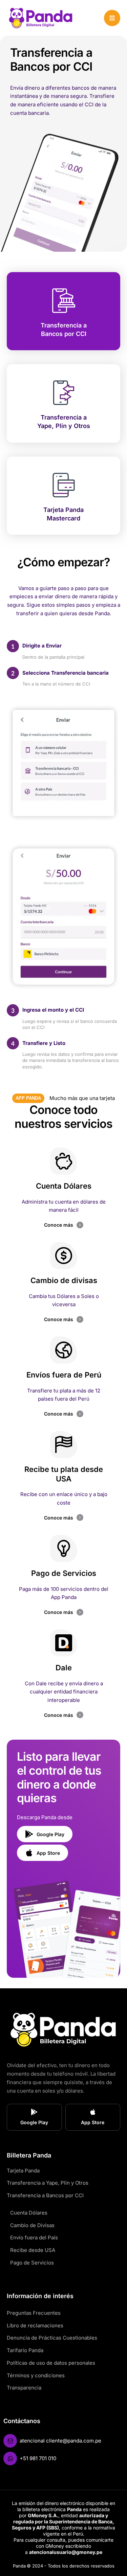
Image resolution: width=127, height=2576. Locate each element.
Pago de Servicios (32, 2263)
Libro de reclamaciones (35, 2325)
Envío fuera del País (34, 2237)
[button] (112, 18)
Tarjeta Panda (23, 2171)
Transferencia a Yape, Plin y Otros (48, 2183)
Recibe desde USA (33, 2250)
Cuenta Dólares (29, 2213)
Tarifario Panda (25, 2350)
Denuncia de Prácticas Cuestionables (52, 2338)
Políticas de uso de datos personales (51, 2363)
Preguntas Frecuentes (34, 2313)
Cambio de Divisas (32, 2225)
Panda (19, 2566)
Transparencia (24, 2388)
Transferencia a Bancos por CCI (45, 2195)
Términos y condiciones (36, 2375)
